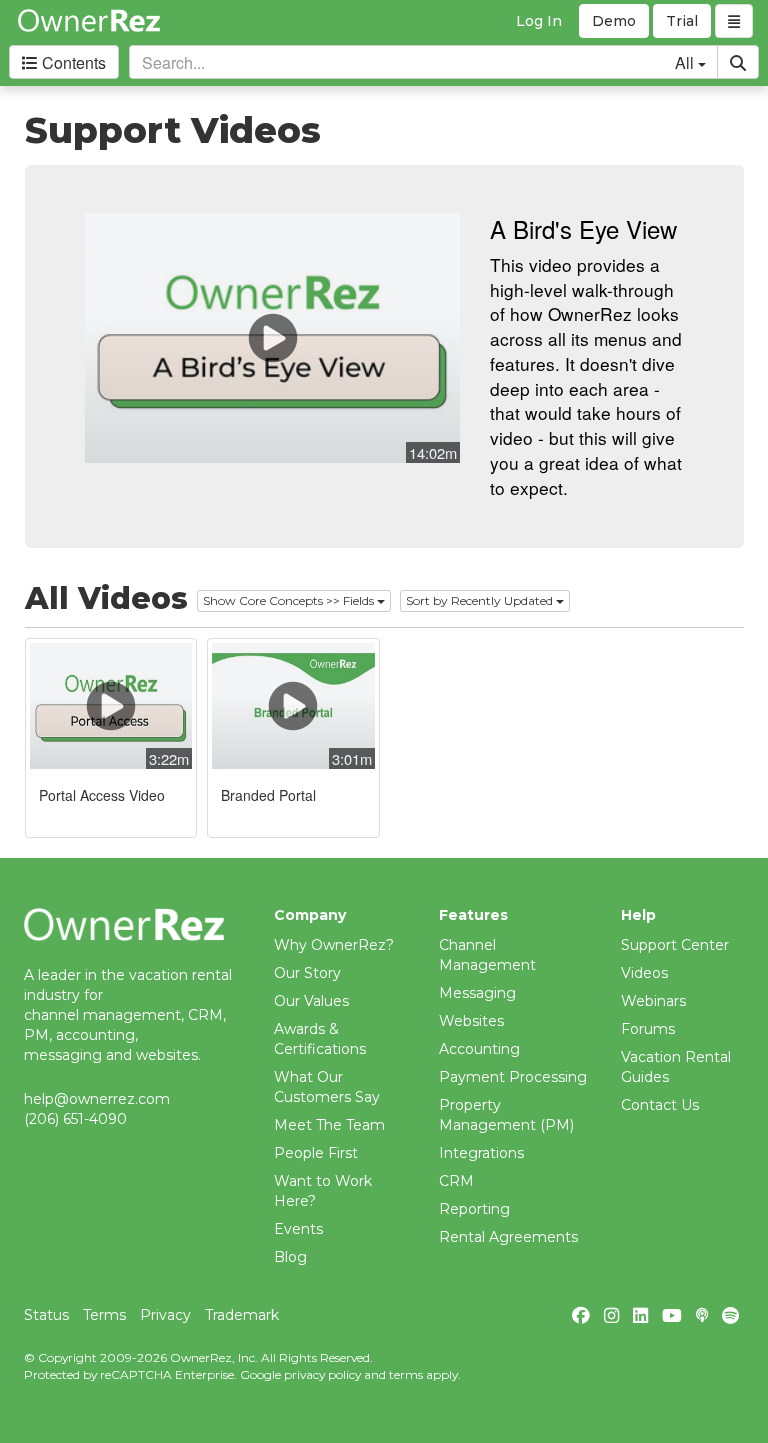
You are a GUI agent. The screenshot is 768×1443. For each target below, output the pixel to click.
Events (298, 1229)
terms (406, 1374)
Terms (104, 1315)
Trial (682, 21)
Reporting (474, 1209)
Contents (72, 62)
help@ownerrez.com (97, 1099)
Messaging (477, 993)
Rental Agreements (508, 1237)
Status (46, 1315)
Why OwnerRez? (334, 945)
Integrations (481, 1153)
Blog (290, 1257)
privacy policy (322, 1374)
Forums (648, 1029)
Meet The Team (329, 1125)
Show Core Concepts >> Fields (290, 600)
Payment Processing (513, 1077)
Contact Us (660, 1105)
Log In (539, 21)
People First (316, 1153)
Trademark (242, 1315)
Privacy (165, 1315)
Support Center (675, 945)
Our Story (307, 973)
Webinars (653, 1001)
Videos (644, 973)
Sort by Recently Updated (481, 600)
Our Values (311, 1001)
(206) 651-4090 (75, 1119)
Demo (614, 21)
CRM (456, 1181)
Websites (471, 1021)
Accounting (479, 1049)
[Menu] (734, 21)
